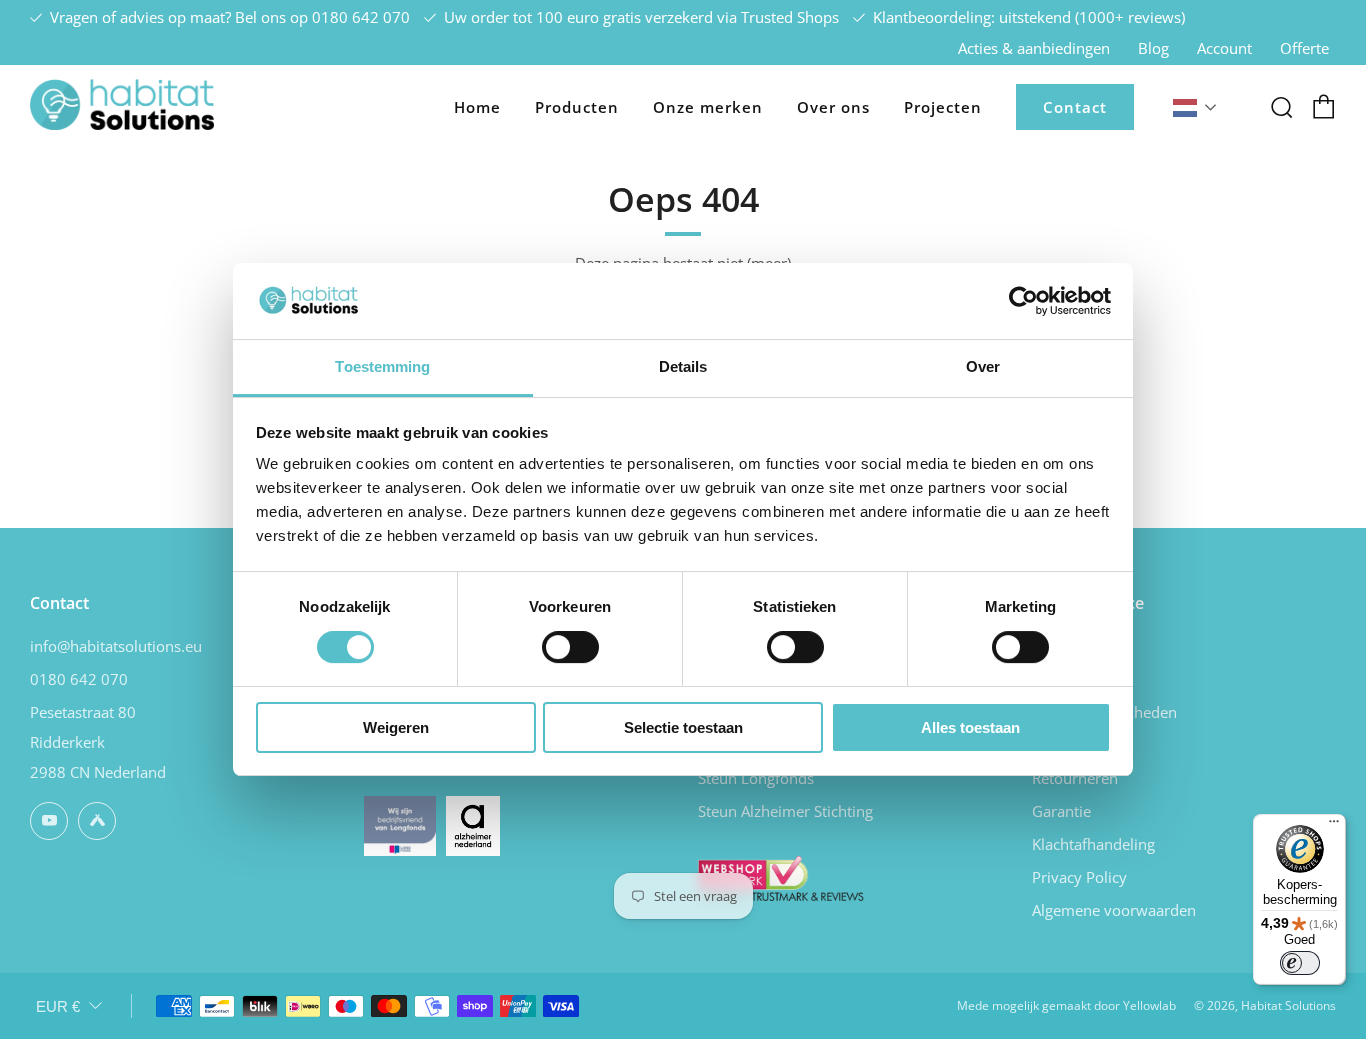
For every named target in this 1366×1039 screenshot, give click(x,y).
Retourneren (1075, 778)
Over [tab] (983, 366)
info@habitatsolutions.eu (116, 646)
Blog (1153, 48)
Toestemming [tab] (382, 366)
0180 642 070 (361, 17)
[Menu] (1334, 826)
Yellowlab (1149, 1005)
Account (1224, 48)
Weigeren (396, 727)
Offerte (1304, 48)
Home (477, 107)
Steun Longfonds (756, 778)
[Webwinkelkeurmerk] (781, 876)
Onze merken (708, 107)
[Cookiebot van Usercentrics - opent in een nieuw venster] (1023, 301)
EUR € (58, 1006)
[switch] (570, 647)
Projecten (943, 107)
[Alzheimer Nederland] (473, 824)
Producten (577, 107)
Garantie (1061, 811)
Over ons (833, 107)
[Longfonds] (400, 824)
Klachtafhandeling (1093, 844)
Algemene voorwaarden (1114, 910)
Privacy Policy (1079, 877)
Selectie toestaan (683, 727)
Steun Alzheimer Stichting (785, 811)
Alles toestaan (970, 727)
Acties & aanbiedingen (1034, 48)
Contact (1075, 107)
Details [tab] (683, 366)
